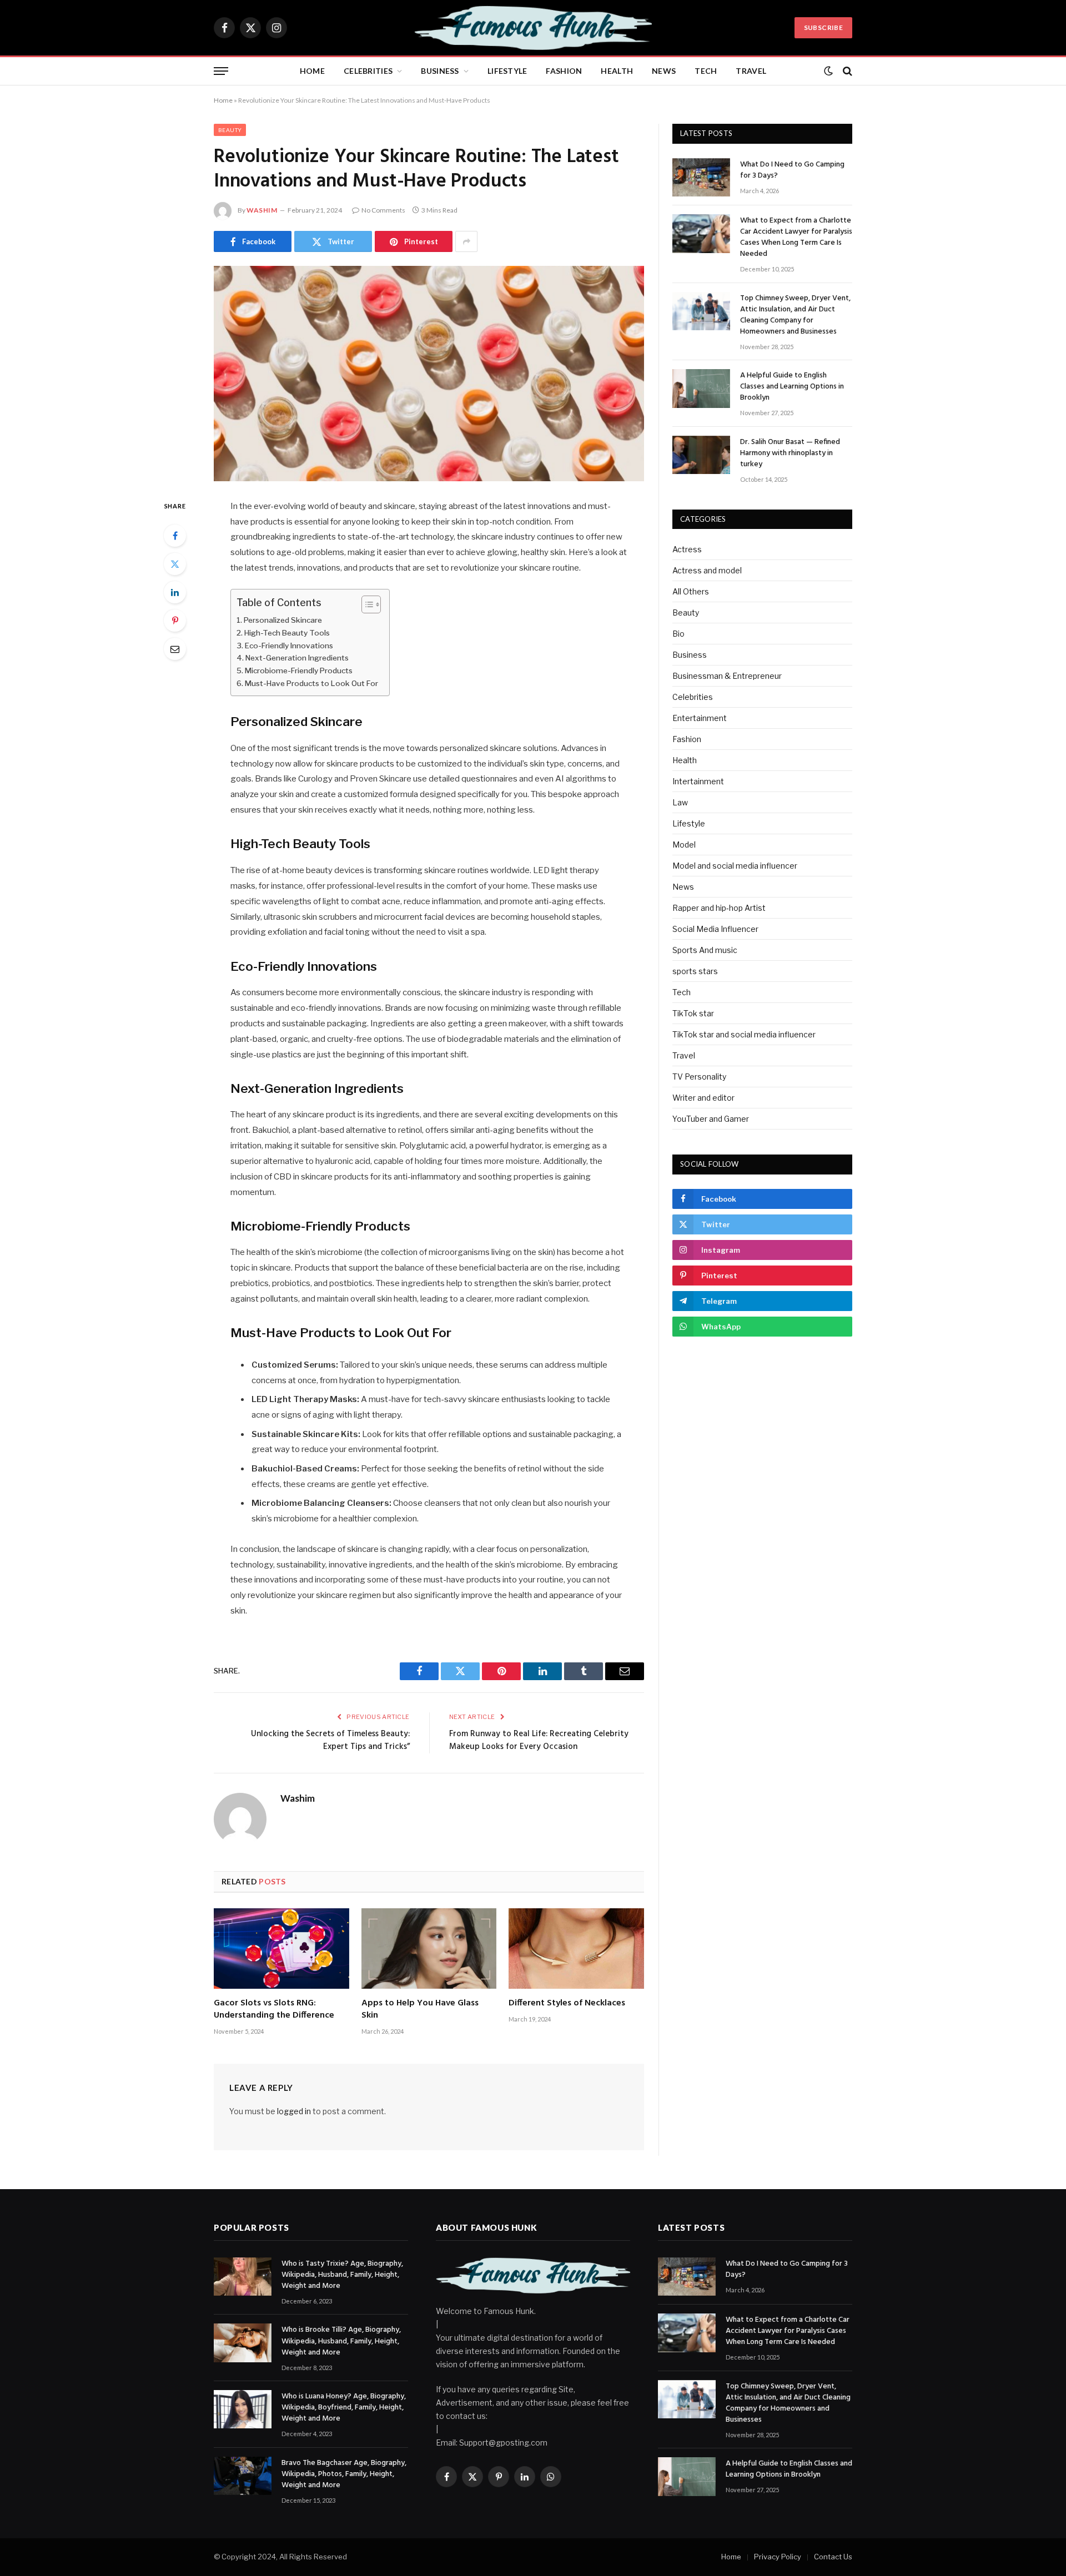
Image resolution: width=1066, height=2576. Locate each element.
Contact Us (833, 2557)
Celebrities (368, 71)
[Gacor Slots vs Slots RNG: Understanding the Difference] (281, 1949)
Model (684, 845)
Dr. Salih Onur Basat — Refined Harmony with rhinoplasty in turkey (790, 453)
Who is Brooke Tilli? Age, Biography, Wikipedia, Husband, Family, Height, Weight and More (341, 2341)
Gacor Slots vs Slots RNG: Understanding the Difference (274, 2010)
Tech (706, 71)
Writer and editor (703, 1098)
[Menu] (221, 71)
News (664, 71)
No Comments (383, 210)
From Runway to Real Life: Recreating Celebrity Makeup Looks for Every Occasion (539, 1741)
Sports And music (705, 950)
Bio (678, 634)
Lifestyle (507, 71)
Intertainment (698, 781)
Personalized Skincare (283, 620)
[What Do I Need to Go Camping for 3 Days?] (701, 177)
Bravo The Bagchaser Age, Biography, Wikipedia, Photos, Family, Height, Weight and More (344, 2474)
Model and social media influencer (735, 866)
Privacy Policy (778, 2557)
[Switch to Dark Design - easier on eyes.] (828, 71)
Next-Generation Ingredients (297, 658)
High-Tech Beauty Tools (287, 633)
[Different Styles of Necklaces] (576, 1949)
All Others (691, 591)
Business (440, 71)
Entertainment (700, 718)
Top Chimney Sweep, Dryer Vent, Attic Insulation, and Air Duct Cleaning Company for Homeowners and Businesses (795, 315)
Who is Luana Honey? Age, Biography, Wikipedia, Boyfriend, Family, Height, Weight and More (344, 2408)
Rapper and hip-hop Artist (719, 908)
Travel (751, 71)
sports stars (695, 971)
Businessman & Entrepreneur (727, 676)
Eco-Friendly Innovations (289, 646)
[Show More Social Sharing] (466, 241)
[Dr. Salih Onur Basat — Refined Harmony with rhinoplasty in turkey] (701, 455)
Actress (687, 549)
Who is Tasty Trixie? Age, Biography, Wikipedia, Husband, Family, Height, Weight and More (342, 2275)
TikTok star (693, 1013)
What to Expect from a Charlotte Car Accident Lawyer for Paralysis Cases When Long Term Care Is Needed (796, 238)
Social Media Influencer (715, 929)
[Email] (175, 649)
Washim (262, 210)
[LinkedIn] (175, 592)
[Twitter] (175, 564)
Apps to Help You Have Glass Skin (420, 2010)
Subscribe (823, 27)
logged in (294, 2111)
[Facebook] (175, 536)
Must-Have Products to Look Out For (311, 683)
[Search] (846, 71)
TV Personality (699, 1077)
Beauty (230, 130)
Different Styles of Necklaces (567, 2004)
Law (680, 802)
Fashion (564, 71)
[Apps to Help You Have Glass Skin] (429, 1949)
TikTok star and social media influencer (744, 1034)
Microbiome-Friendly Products (299, 671)
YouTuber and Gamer (711, 1119)
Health (617, 71)
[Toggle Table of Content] (366, 604)
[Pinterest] (175, 621)
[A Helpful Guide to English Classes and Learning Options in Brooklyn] (701, 388)
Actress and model (707, 570)
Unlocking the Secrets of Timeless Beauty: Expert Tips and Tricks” (330, 1741)
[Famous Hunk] (533, 28)
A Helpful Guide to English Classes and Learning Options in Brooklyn (792, 387)
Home (312, 71)
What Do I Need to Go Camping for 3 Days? (792, 170)
